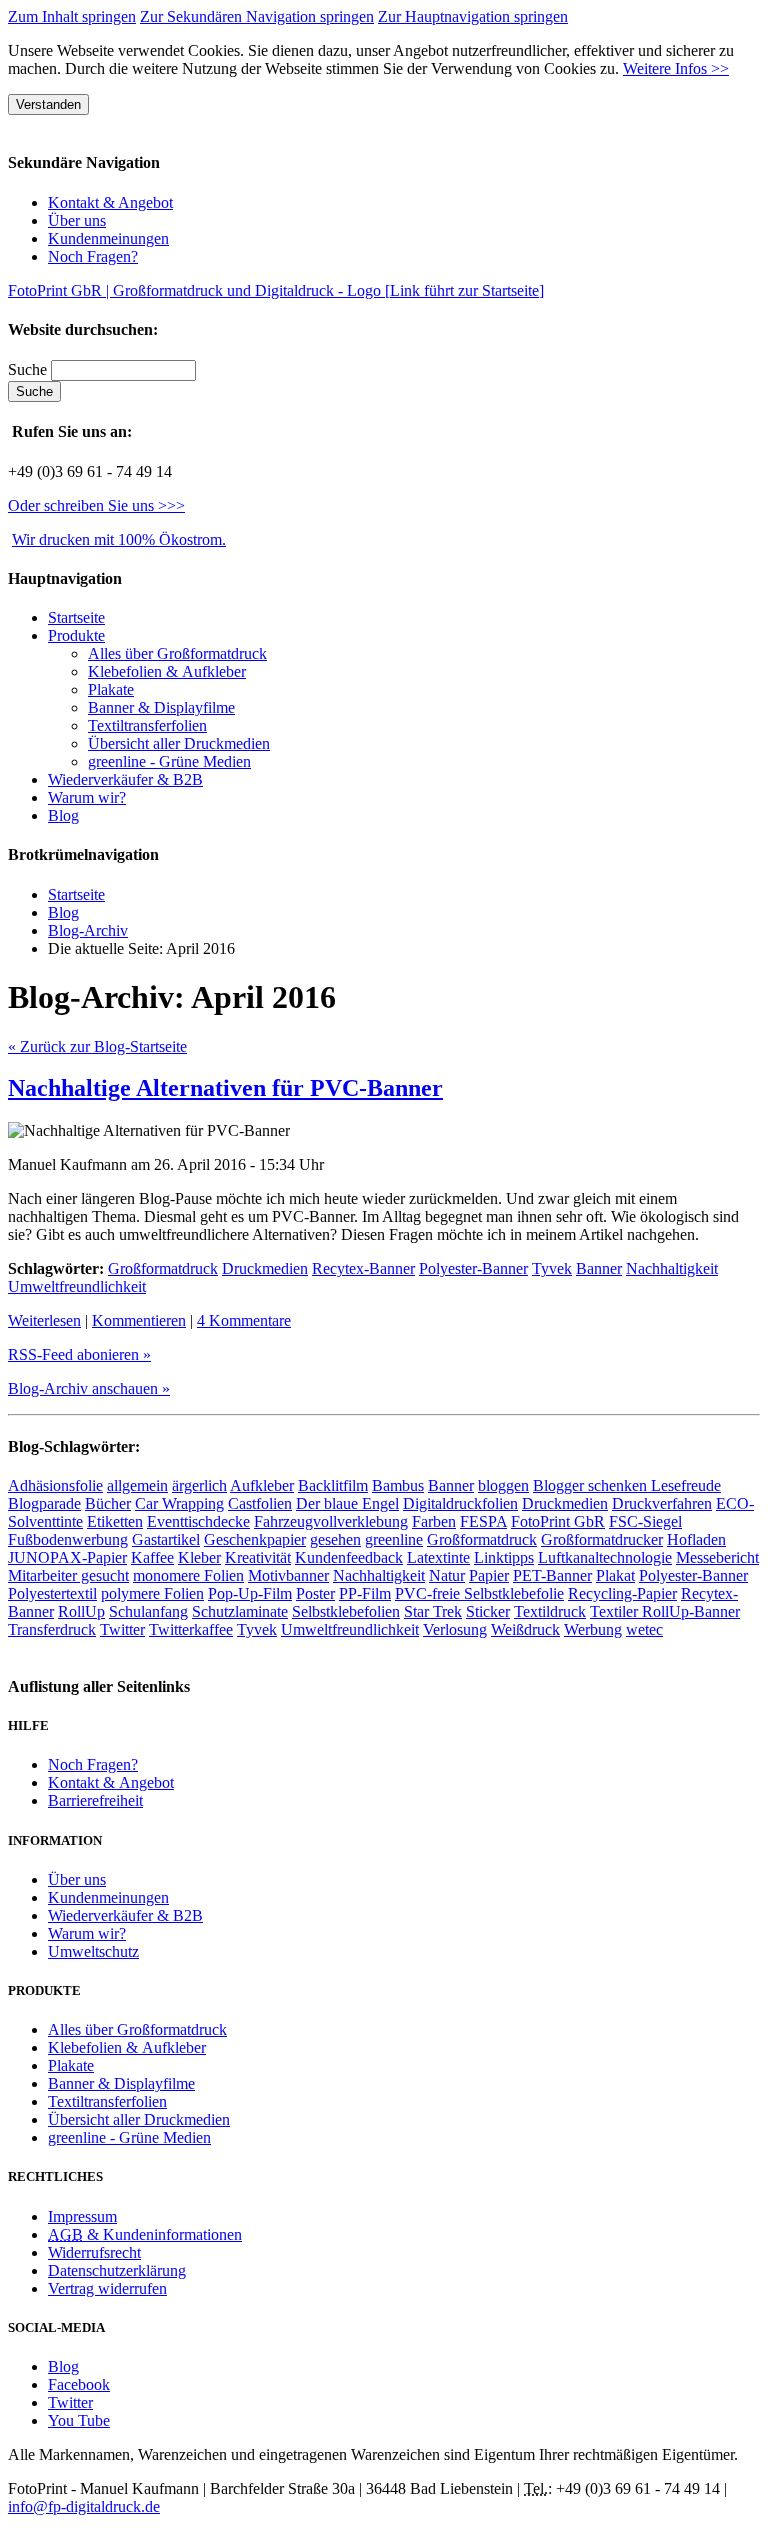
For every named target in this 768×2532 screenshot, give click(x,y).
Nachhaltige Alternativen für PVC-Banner (225, 1088)
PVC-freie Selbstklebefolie (479, 1593)
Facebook (79, 2384)
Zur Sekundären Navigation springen (257, 16)
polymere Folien (152, 1593)
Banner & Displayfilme (161, 707)
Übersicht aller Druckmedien (179, 743)
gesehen (335, 1539)
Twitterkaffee (191, 1629)
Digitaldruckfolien (460, 1503)
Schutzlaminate (240, 1611)
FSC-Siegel (645, 1521)
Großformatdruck (163, 1268)
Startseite (76, 894)
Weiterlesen (44, 1320)
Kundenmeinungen (108, 238)
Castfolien (260, 1503)
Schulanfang (148, 1611)
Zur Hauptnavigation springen (473, 16)
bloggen (503, 1485)
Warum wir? (87, 797)
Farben (434, 1521)
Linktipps (504, 1557)
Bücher (108, 1503)
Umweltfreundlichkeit (77, 1286)
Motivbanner (288, 1575)
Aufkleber (262, 1485)
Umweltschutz (93, 1951)
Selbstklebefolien (346, 1611)
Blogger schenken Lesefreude (627, 1485)
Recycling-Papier (622, 1593)
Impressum (82, 2216)
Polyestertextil (52, 1593)
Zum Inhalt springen (72, 16)
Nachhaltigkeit (672, 1268)
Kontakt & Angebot (110, 202)
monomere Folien (188, 1575)
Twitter (122, 1629)
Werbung (593, 1629)
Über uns (77, 220)
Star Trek (433, 1611)
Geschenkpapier (255, 1539)
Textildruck (550, 1611)
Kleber (199, 1557)
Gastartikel (166, 1539)
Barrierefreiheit (95, 1800)
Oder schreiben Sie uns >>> (96, 505)
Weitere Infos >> (676, 68)
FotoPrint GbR (558, 1521)
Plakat (615, 1575)
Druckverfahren (662, 1503)
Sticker (488, 1611)
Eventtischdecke (198, 1521)
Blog (63, 815)
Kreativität (258, 1557)
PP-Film (365, 1593)
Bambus (398, 1485)
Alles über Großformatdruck (177, 653)
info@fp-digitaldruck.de (84, 2506)
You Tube (79, 2420)
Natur (447, 1575)
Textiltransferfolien (147, 725)
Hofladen (696, 1539)
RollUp (81, 1611)
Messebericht (717, 1557)
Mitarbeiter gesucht (68, 1575)
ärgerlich (199, 1485)
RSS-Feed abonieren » (79, 1354)
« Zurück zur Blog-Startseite (97, 1046)
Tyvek (552, 1268)
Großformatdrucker (602, 1539)
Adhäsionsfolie (55, 1485)
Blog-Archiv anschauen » (89, 1388)
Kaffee (152, 1557)
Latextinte (438, 1557)
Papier (489, 1575)
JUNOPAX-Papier (67, 1557)
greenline (394, 1539)
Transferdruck (52, 1629)
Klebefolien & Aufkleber (167, 671)
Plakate (111, 689)
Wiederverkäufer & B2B (125, 779)
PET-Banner (552, 1575)
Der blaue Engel (347, 1503)
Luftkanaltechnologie (605, 1557)
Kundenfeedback (349, 1557)
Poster (315, 1593)
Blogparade (44, 1503)
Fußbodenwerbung (68, 1539)
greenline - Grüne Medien (169, 761)
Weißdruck (525, 1629)
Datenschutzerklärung (117, 2270)
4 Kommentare (244, 1320)
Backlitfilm (333, 1485)
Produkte (76, 635)
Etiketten (115, 1521)
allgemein (137, 1485)
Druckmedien (265, 1268)
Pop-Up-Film (250, 1593)
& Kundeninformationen (145, 2234)
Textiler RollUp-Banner (665, 1611)
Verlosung (455, 1629)
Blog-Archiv (88, 930)
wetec (644, 1629)
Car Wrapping (179, 1503)
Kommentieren (139, 1320)
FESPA (483, 1521)
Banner (599, 1268)
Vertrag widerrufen (107, 2288)
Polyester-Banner (473, 1268)
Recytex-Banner (363, 1268)
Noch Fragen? (93, 256)
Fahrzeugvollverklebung (331, 1521)
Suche (29, 369)
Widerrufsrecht (94, 2252)
